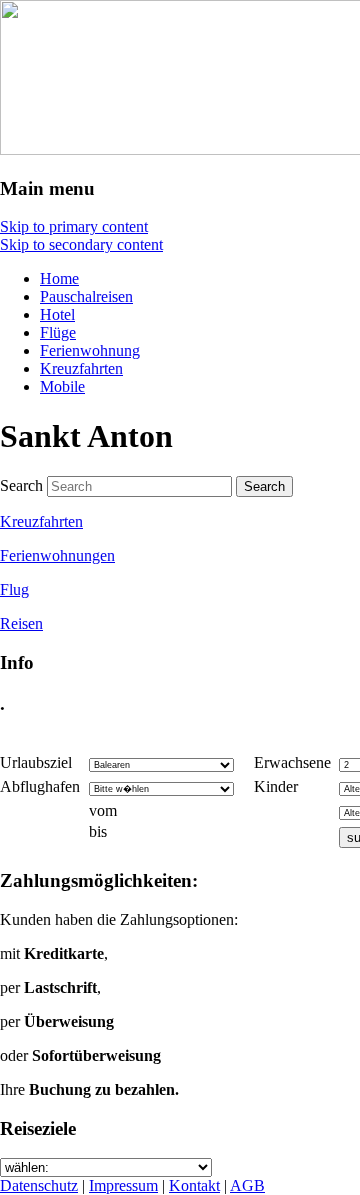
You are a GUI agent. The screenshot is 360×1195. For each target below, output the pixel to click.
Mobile (62, 386)
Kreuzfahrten (81, 368)
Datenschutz (39, 1185)
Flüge (58, 332)
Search (21, 485)
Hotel (57, 314)
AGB (247, 1185)
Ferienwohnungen (57, 555)
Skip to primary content (74, 226)
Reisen (21, 623)
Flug (14, 589)
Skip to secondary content (81, 244)
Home (59, 278)
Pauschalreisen (86, 296)
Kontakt (194, 1185)
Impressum (123, 1185)
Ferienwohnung (90, 350)
